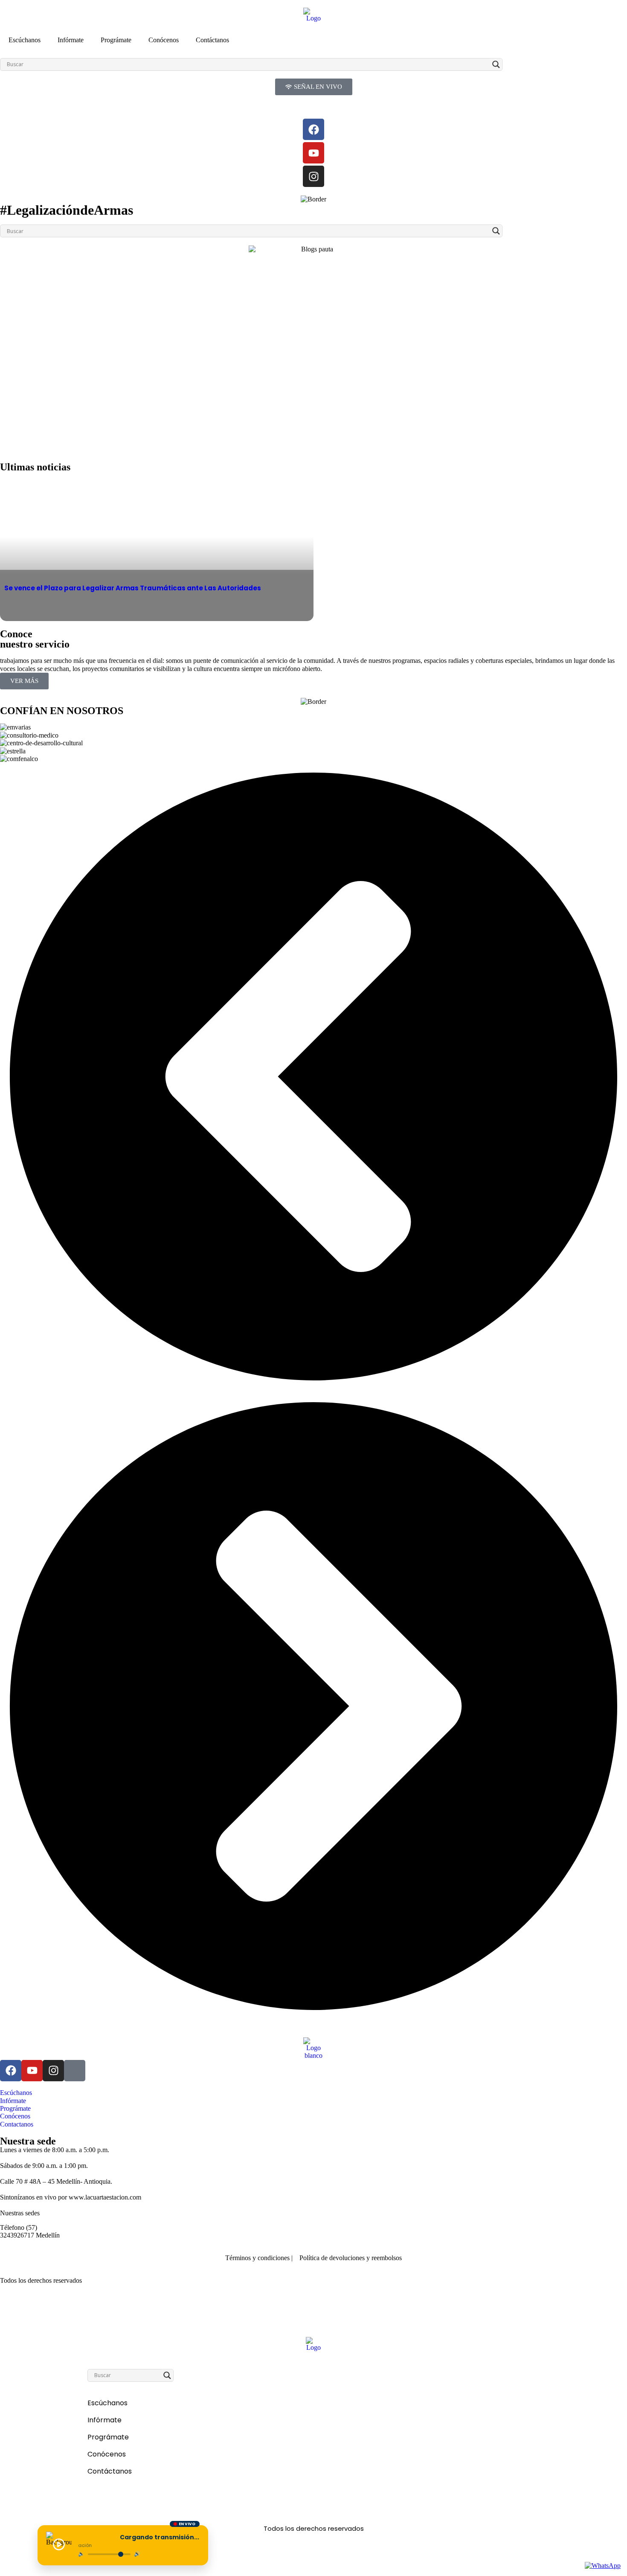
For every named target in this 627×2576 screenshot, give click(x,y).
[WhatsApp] (603, 2566)
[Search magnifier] (496, 64)
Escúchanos (25, 40)
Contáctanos (212, 40)
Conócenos (164, 40)
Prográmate (116, 40)
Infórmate (71, 40)
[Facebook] (313, 129)
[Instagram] (313, 176)
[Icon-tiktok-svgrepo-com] (75, 2071)
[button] (313, 1077)
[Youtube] (313, 153)
